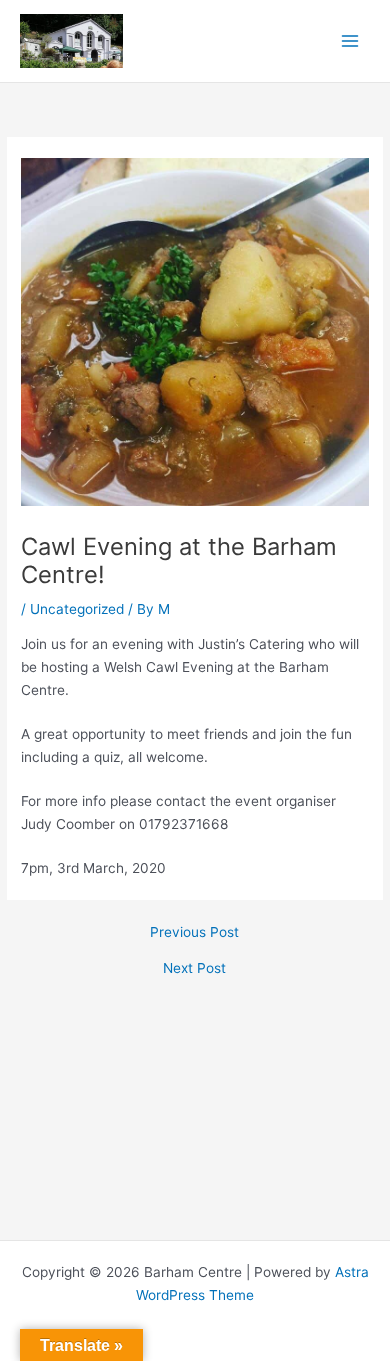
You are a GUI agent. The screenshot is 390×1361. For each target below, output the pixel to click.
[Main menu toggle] (350, 41)
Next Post (194, 969)
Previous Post (194, 933)
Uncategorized (77, 609)
